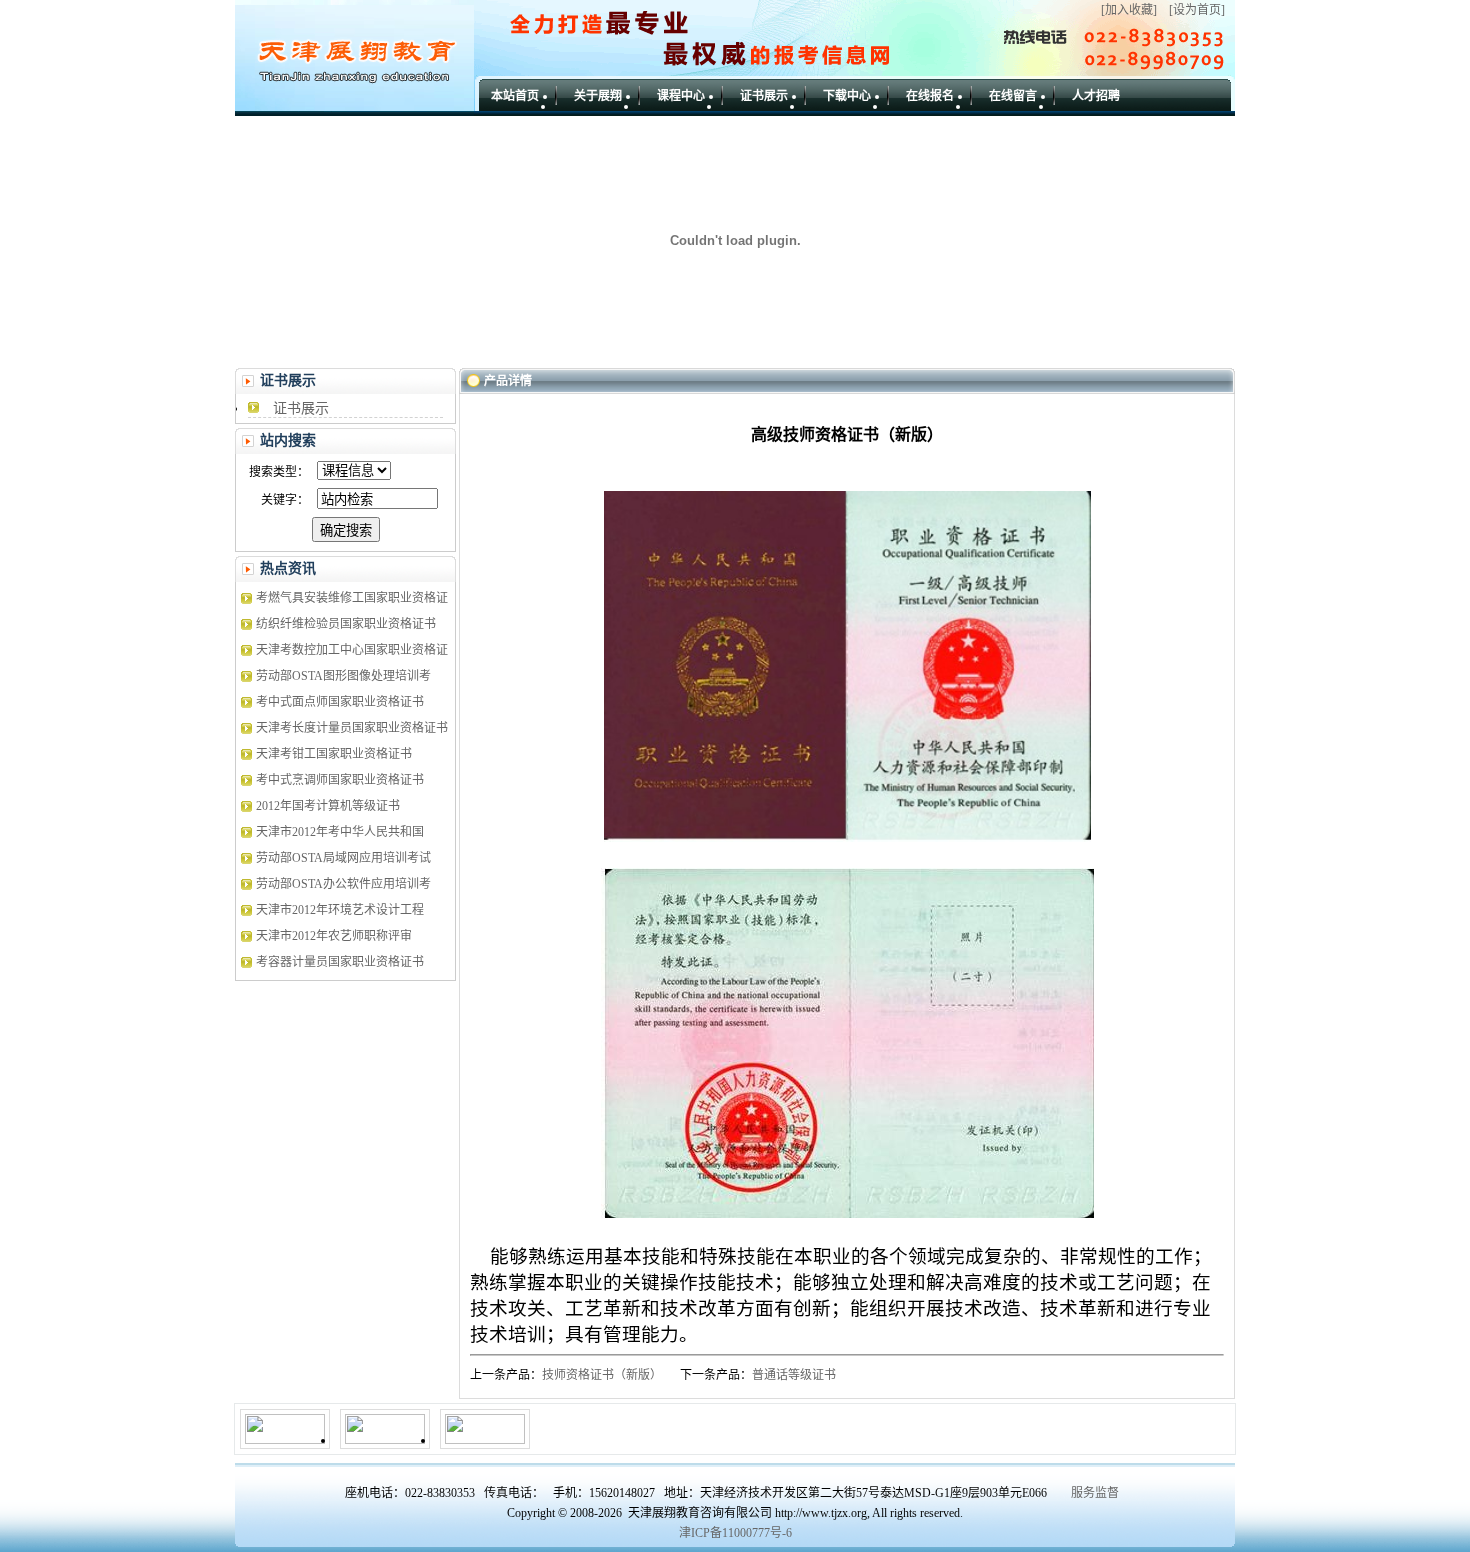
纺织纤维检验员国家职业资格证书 (346, 624)
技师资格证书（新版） (602, 1375)
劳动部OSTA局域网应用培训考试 (343, 858)
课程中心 (681, 96)
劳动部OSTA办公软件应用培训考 (343, 884)
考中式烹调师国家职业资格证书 (340, 780)
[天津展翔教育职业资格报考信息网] (285, 1440)
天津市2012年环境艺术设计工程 (340, 910)
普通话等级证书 (794, 1375)
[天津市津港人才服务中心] (385, 1440)
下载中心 (847, 96)
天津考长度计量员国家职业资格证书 (352, 728)
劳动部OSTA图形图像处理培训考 (343, 676)
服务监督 (1095, 1493)
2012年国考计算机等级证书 (328, 806)
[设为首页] (1197, 10)
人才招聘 (1096, 96)
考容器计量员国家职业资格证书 (340, 962)
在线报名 (930, 96)
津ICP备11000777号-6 (735, 1533)
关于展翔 (598, 96)
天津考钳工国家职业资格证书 (334, 754)
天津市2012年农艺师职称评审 (334, 936)
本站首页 (515, 96)
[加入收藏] (1129, 10)
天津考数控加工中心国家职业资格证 (352, 650)
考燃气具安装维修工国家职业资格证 (352, 598)
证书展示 (764, 96)
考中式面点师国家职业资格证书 (340, 702)
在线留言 (1013, 96)
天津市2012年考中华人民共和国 (340, 832)
